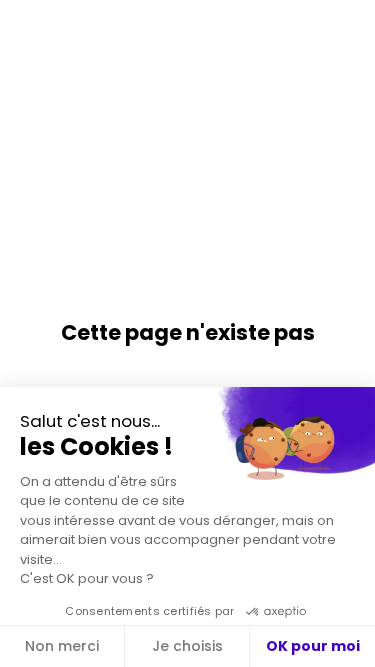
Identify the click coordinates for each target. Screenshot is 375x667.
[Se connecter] (345, 30)
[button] (30, 30)
